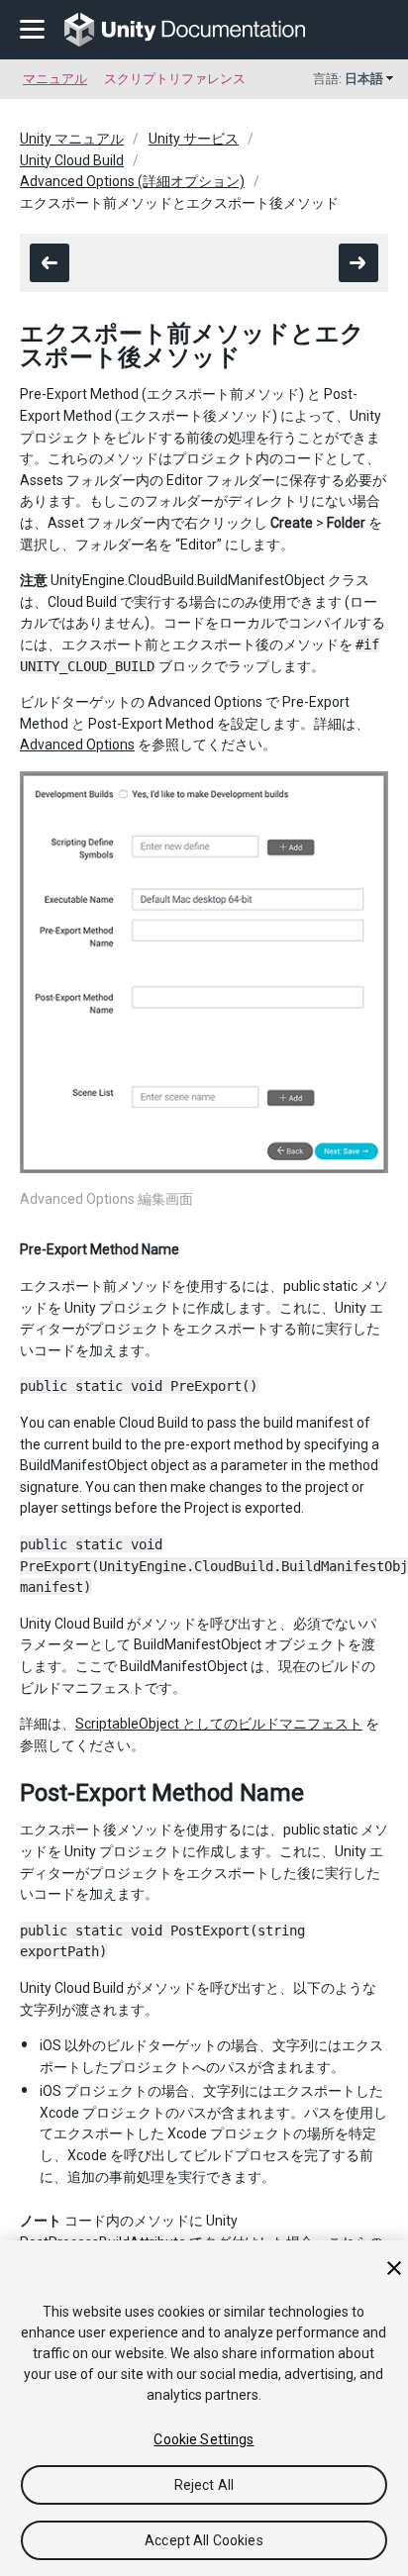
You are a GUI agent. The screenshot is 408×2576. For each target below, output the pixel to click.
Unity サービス (194, 139)
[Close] (394, 2268)
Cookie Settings (204, 2439)
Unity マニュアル (72, 139)
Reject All (204, 2485)
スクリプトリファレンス (175, 79)
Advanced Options (77, 744)
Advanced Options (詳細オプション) (132, 181)
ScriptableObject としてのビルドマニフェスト (219, 1724)
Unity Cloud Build (72, 160)
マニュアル (55, 79)
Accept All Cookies (204, 2540)
